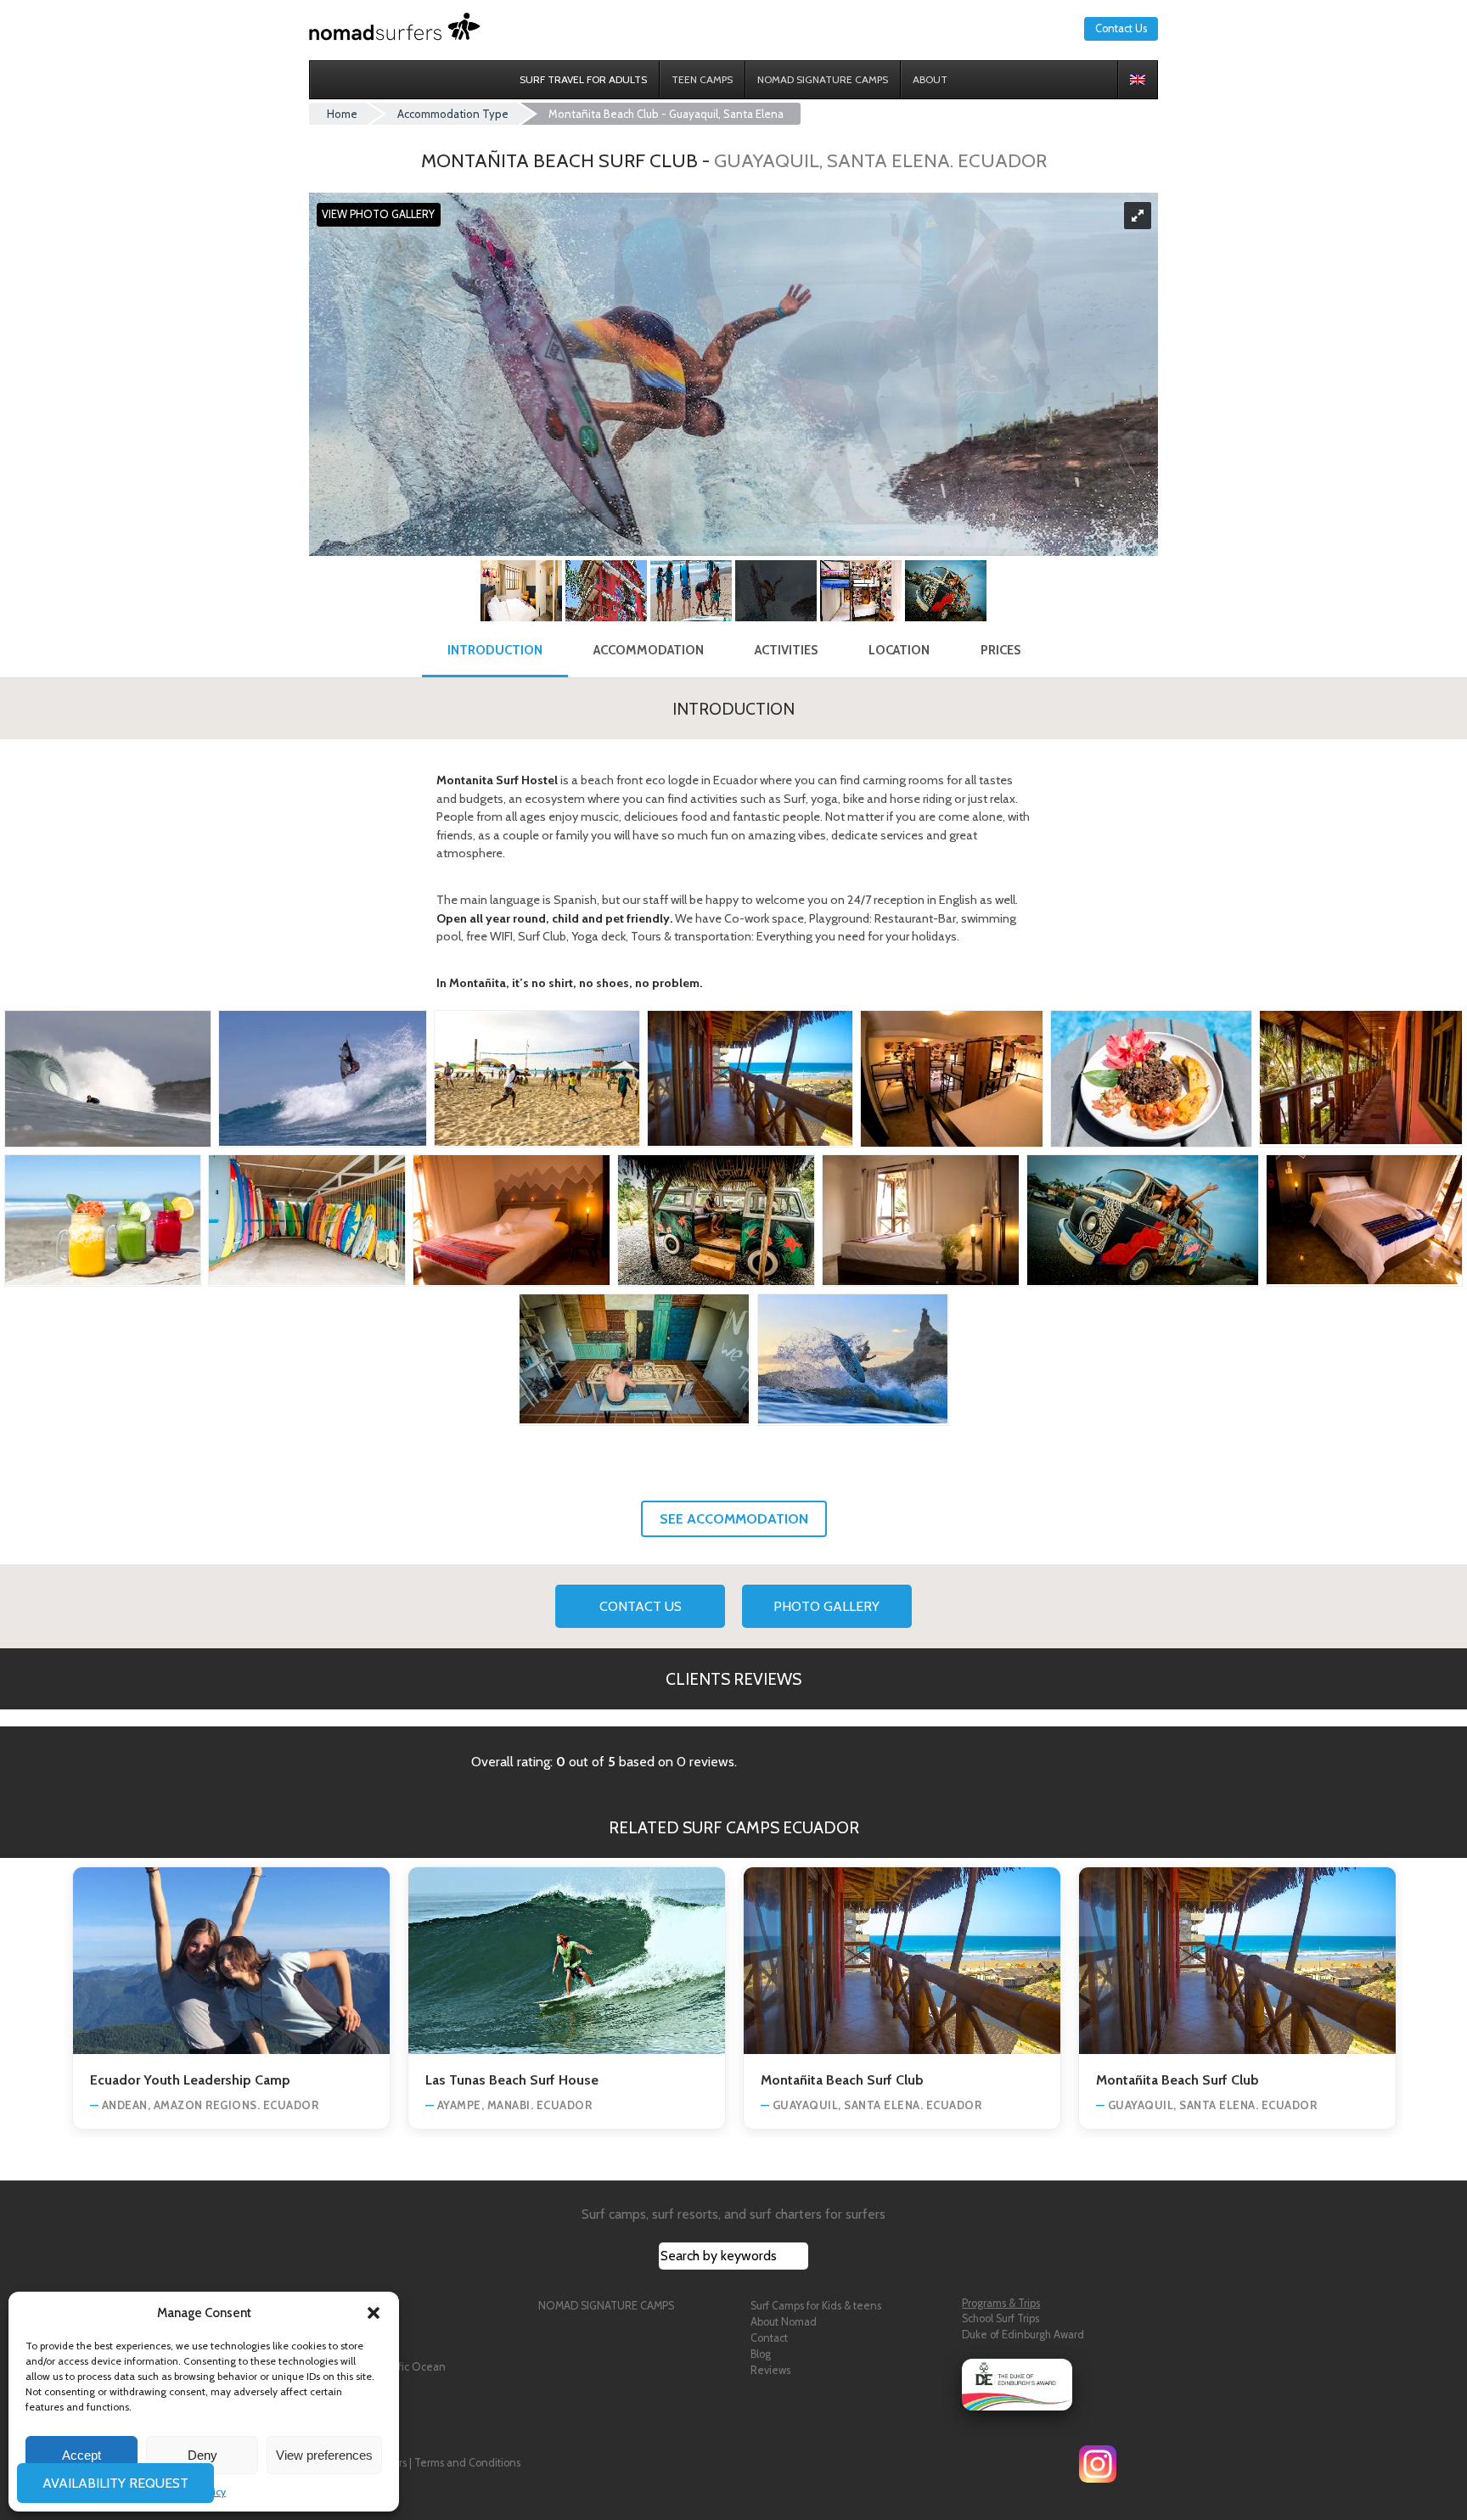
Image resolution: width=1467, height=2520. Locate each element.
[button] (374, 2313)
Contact (769, 2338)
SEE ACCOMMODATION (734, 1519)
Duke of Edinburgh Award (1023, 2335)
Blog (761, 2354)
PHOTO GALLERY (826, 1606)
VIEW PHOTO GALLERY (378, 215)
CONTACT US (641, 1606)
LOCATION (899, 650)
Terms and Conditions (467, 2463)
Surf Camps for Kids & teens (816, 2306)
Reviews (770, 2370)
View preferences (324, 2455)
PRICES (1000, 650)
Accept (81, 2455)
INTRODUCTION (495, 650)
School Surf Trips (1000, 2318)
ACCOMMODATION (649, 650)
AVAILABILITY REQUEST (117, 2483)
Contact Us (1121, 28)
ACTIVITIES (786, 650)
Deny (202, 2455)
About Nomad (784, 2322)
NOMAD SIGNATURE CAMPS (606, 2306)
